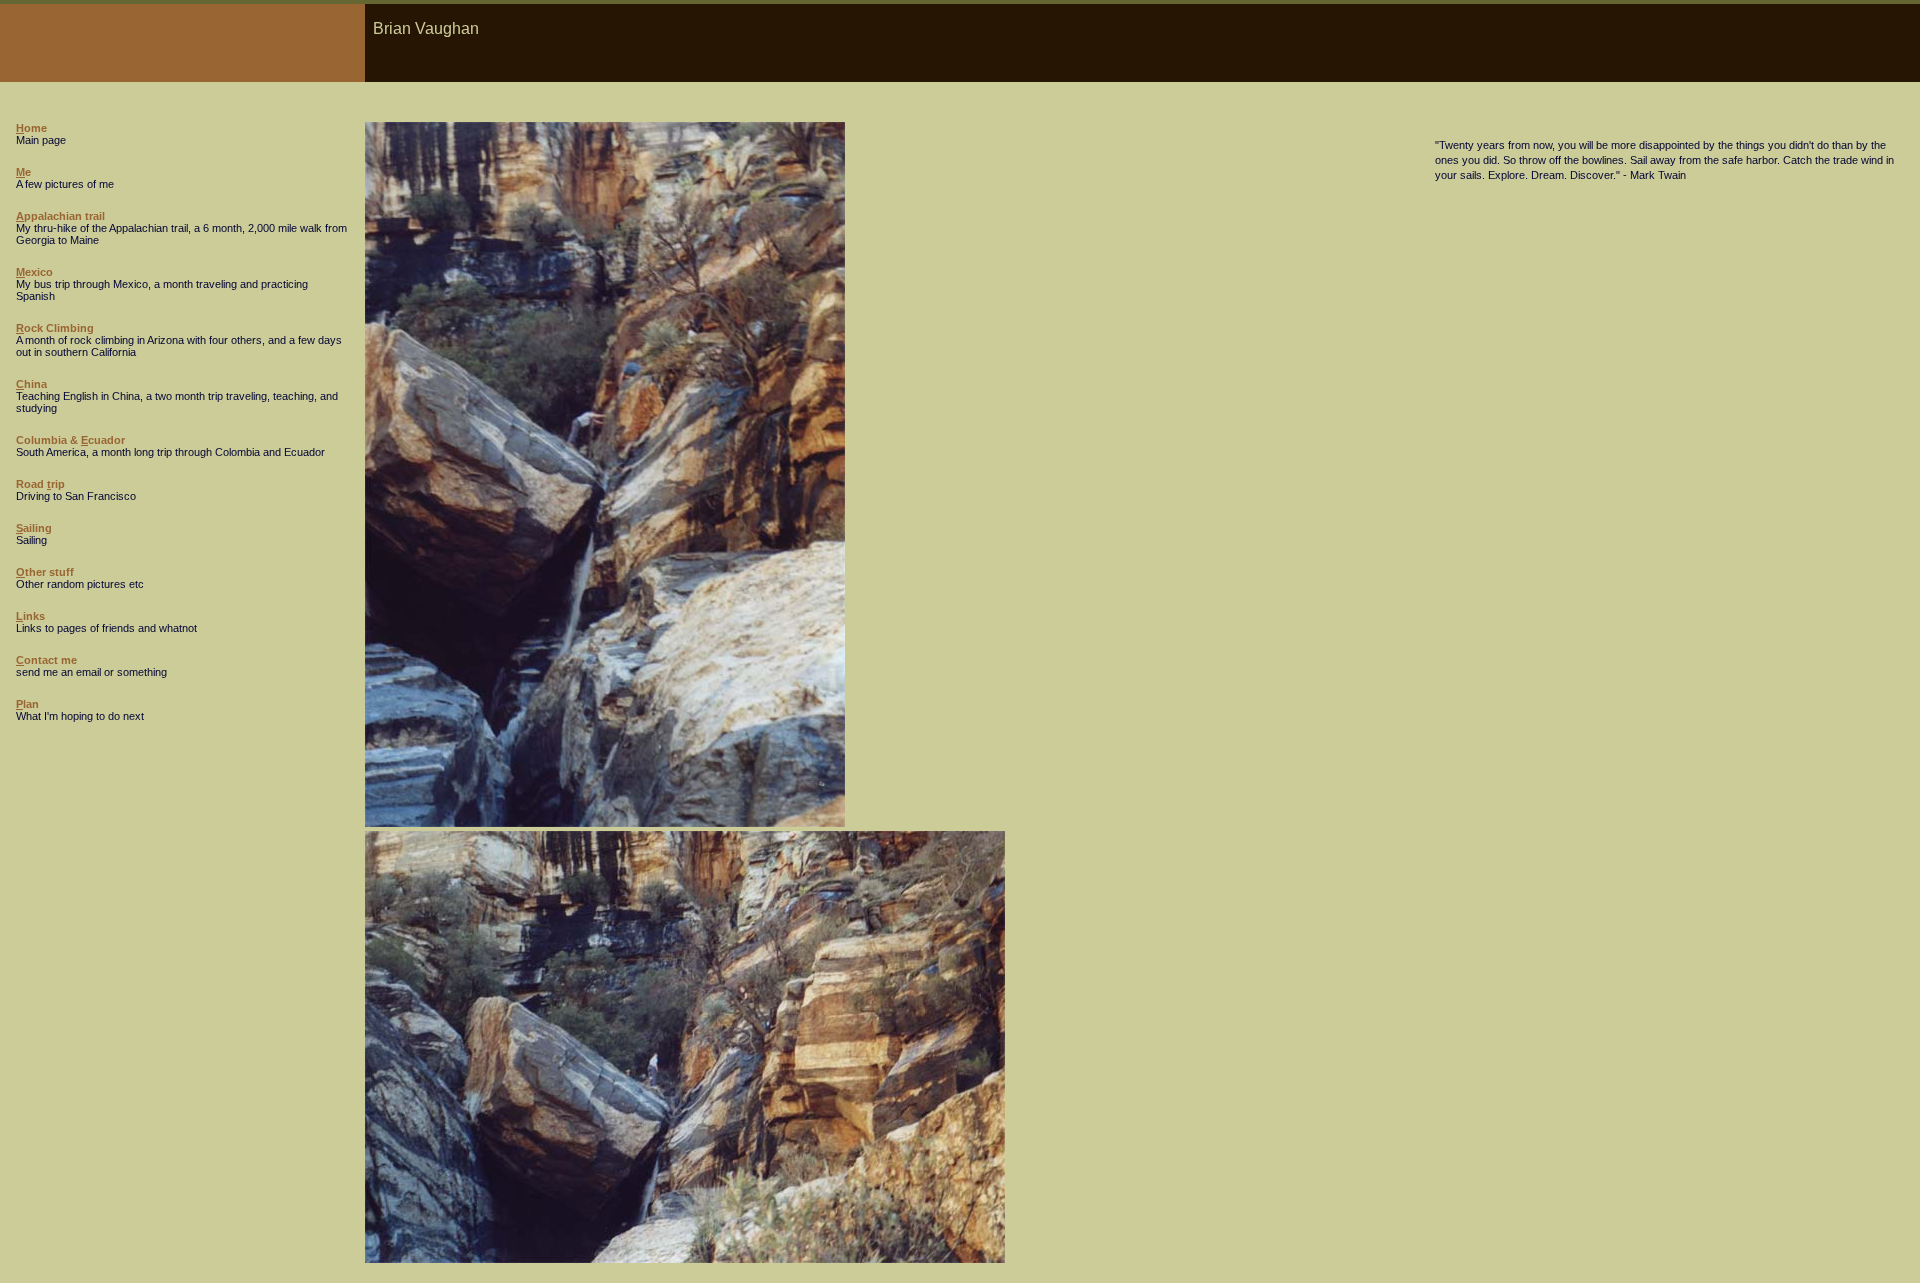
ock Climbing (55, 328)
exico (34, 272)
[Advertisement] (1495, 321)
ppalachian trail (60, 216)
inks (30, 616)
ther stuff (45, 572)
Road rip (40, 484)
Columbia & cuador (70, 440)
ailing (34, 528)
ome (31, 128)
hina (31, 384)
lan (27, 704)
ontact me (46, 660)
